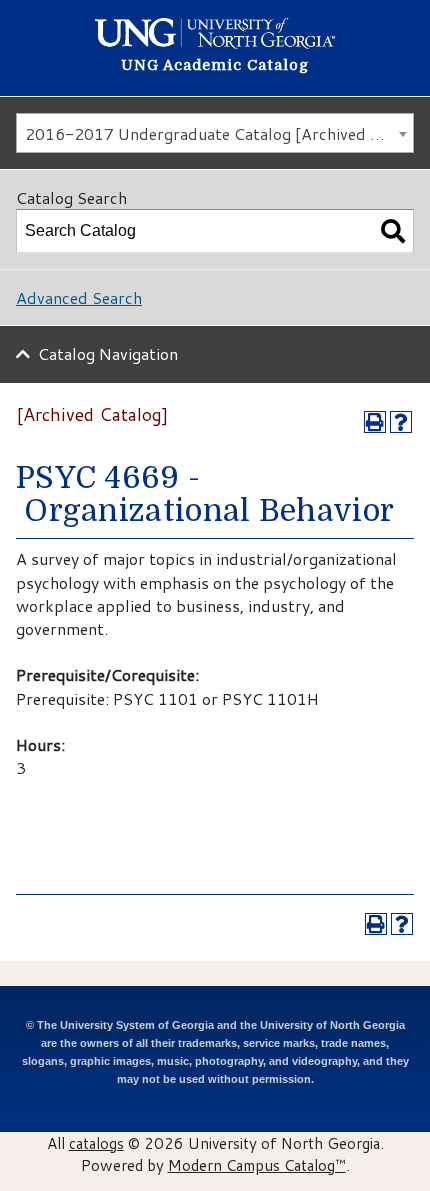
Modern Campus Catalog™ (257, 1165)
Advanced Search (79, 297)
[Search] (393, 231)
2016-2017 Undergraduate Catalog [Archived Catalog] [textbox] (219, 133)
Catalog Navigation (108, 353)
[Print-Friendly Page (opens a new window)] (375, 422)
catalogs (96, 1143)
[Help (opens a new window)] (401, 422)
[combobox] (215, 133)
